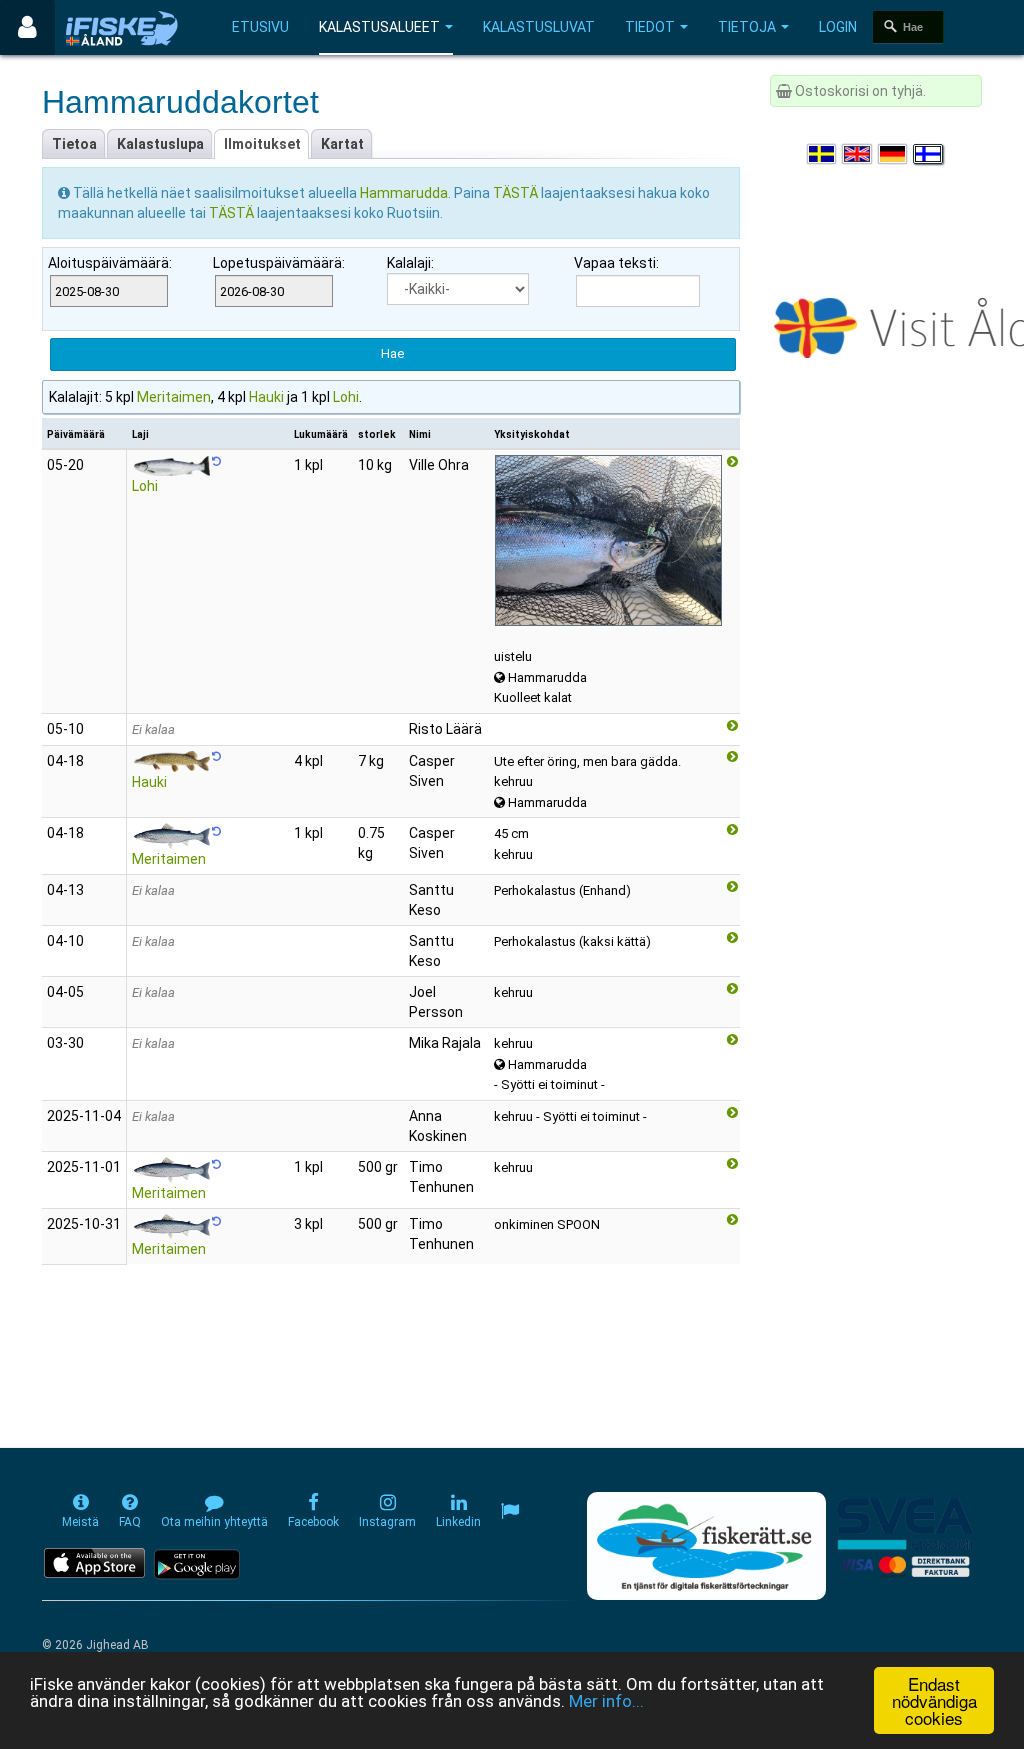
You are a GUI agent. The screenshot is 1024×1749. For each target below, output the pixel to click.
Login (838, 27)
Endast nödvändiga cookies (934, 1700)
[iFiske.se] (122, 27)
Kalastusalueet (379, 27)
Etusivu (260, 27)
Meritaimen (174, 397)
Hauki (266, 397)
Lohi (346, 397)
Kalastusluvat (539, 27)
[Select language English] (858, 154)
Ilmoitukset (262, 144)
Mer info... (606, 1701)
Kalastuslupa (160, 144)
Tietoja (747, 27)
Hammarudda (404, 193)
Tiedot (650, 27)
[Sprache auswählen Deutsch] (894, 154)
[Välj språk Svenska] (823, 154)
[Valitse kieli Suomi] (929, 154)
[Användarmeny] (27, 27)
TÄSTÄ (517, 193)
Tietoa (74, 144)
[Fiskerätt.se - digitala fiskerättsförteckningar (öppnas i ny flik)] (706, 1546)
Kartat (342, 144)
